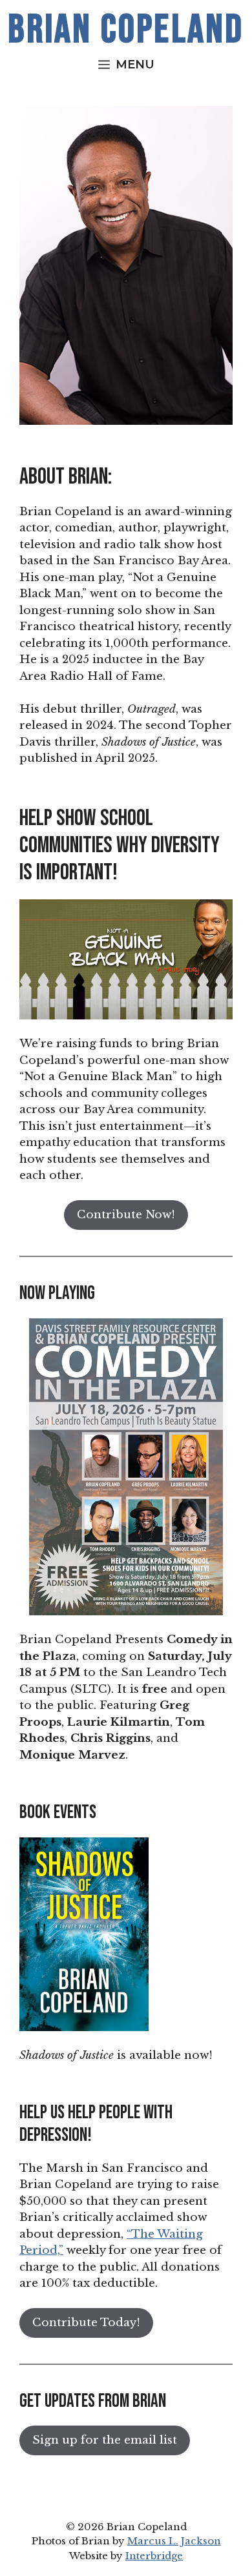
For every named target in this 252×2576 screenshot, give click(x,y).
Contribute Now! (126, 1215)
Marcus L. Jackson (174, 2541)
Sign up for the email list (105, 2440)
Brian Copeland (126, 30)
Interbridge (154, 2556)
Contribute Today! (86, 2323)
